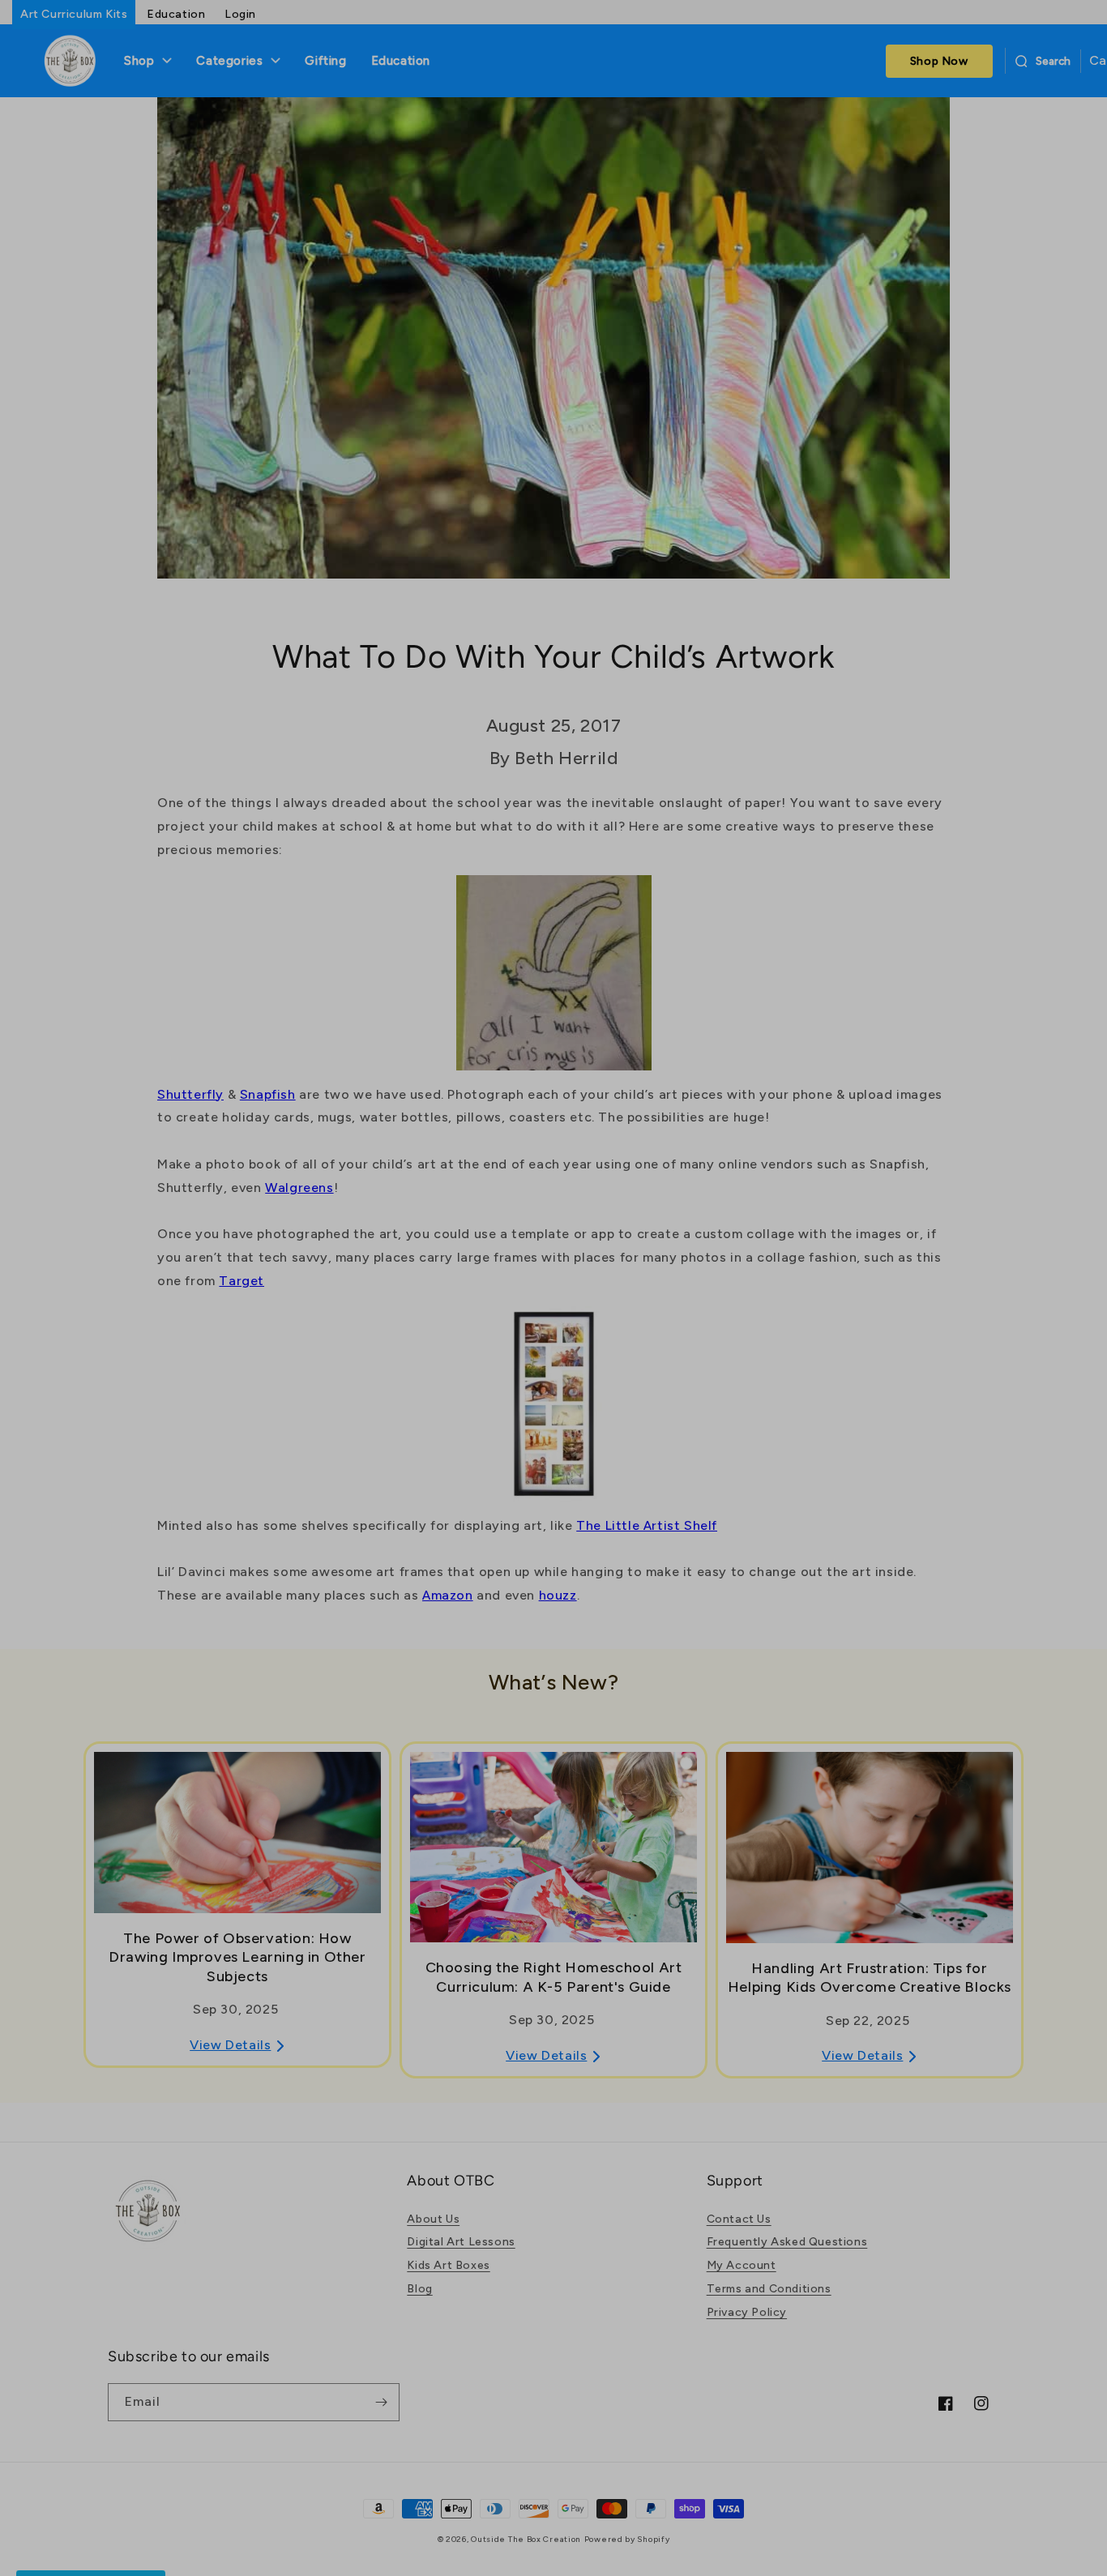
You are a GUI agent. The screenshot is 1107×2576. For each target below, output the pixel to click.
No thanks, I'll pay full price (712, 1448)
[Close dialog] (843, 1039)
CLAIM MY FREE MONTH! (712, 1389)
